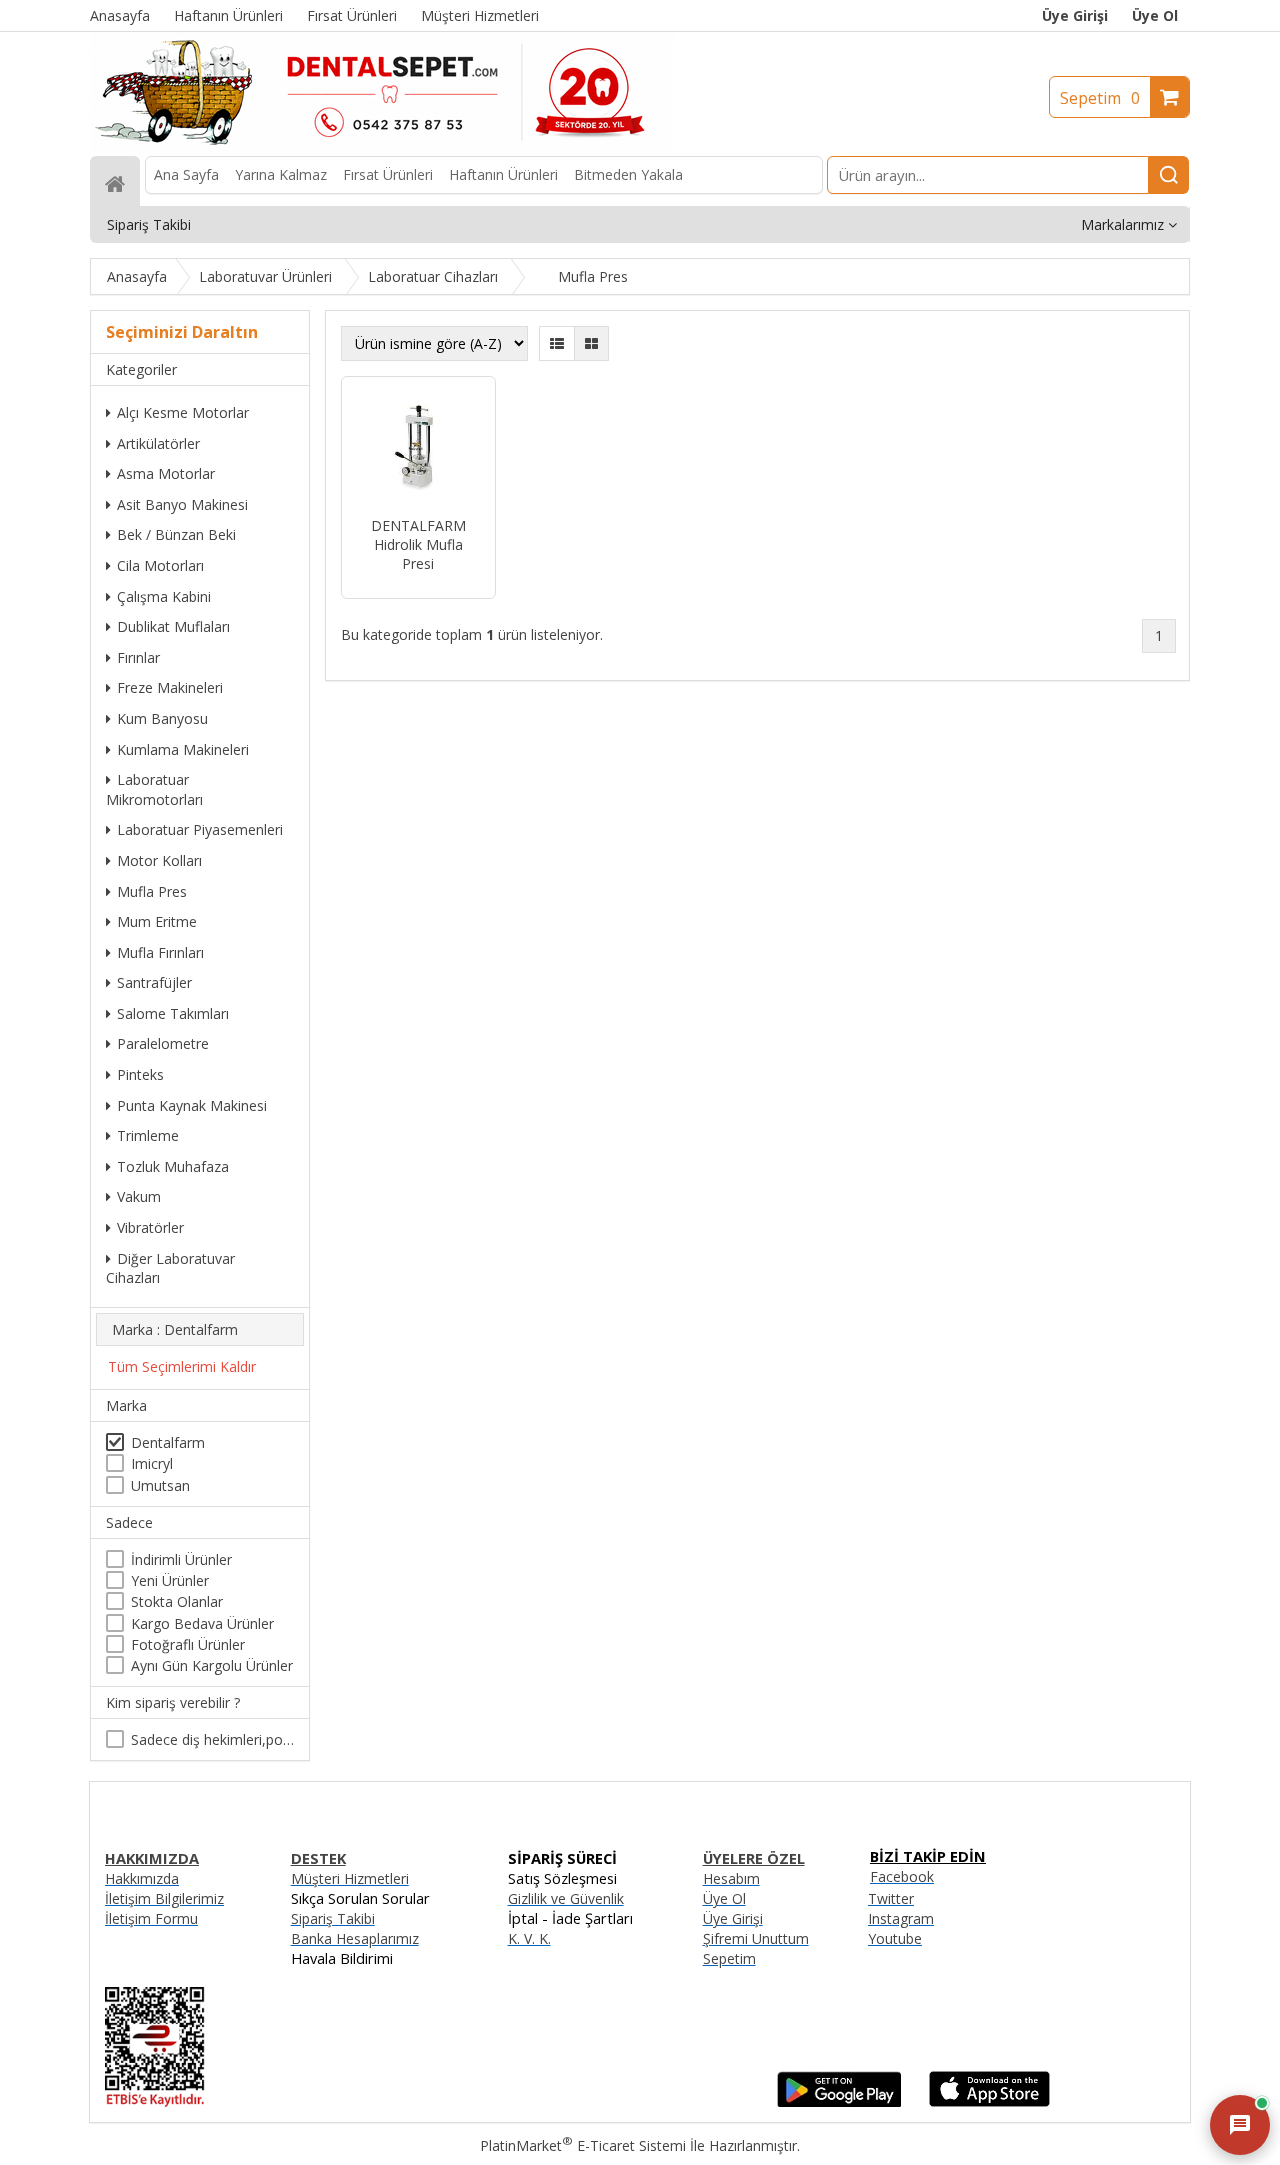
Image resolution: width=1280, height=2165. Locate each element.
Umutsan (160, 1485)
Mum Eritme (157, 921)
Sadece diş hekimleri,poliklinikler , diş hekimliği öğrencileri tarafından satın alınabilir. (212, 1739)
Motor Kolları (159, 860)
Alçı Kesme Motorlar (183, 412)
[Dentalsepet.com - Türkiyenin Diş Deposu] (382, 146)
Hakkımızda (142, 1878)
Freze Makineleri (170, 687)
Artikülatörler (158, 443)
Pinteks (140, 1074)
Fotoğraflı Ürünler (188, 1644)
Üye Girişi (1075, 15)
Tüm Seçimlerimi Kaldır (182, 1366)
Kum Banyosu (162, 718)
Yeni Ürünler (170, 1580)
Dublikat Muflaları (173, 626)
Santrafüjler (154, 982)
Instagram (901, 1918)
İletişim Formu (151, 1918)
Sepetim (1100, 98)
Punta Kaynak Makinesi (192, 1105)
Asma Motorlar (166, 473)
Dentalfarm (168, 1442)
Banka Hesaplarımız (355, 1938)
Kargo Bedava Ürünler (202, 1623)
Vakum (139, 1196)
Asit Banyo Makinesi (182, 504)
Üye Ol (1155, 15)
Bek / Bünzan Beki (176, 534)
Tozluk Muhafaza (173, 1166)
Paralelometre (163, 1043)
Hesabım (731, 1878)
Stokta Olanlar (177, 1601)
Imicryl (152, 1463)
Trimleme (148, 1135)
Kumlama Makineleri (183, 749)
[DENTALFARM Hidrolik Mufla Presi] (418, 449)
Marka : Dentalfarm (175, 1329)
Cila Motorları (160, 565)
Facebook (902, 1876)
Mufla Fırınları (160, 952)
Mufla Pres (152, 891)
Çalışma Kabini (164, 596)
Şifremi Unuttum (756, 1938)
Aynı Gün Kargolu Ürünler (212, 1665)
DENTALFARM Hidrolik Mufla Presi (418, 544)
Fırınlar (138, 657)
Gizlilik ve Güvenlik (566, 1898)
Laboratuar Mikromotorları (154, 789)
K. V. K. (529, 1938)
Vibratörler (150, 1227)
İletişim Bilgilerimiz (164, 1898)
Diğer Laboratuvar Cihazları (170, 1268)
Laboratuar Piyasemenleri (200, 829)
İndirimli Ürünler (181, 1559)
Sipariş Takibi (333, 1918)
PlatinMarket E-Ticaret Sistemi (583, 2145)
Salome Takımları (173, 1013)
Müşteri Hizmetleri (350, 1878)
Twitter (891, 1898)
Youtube (895, 1938)
